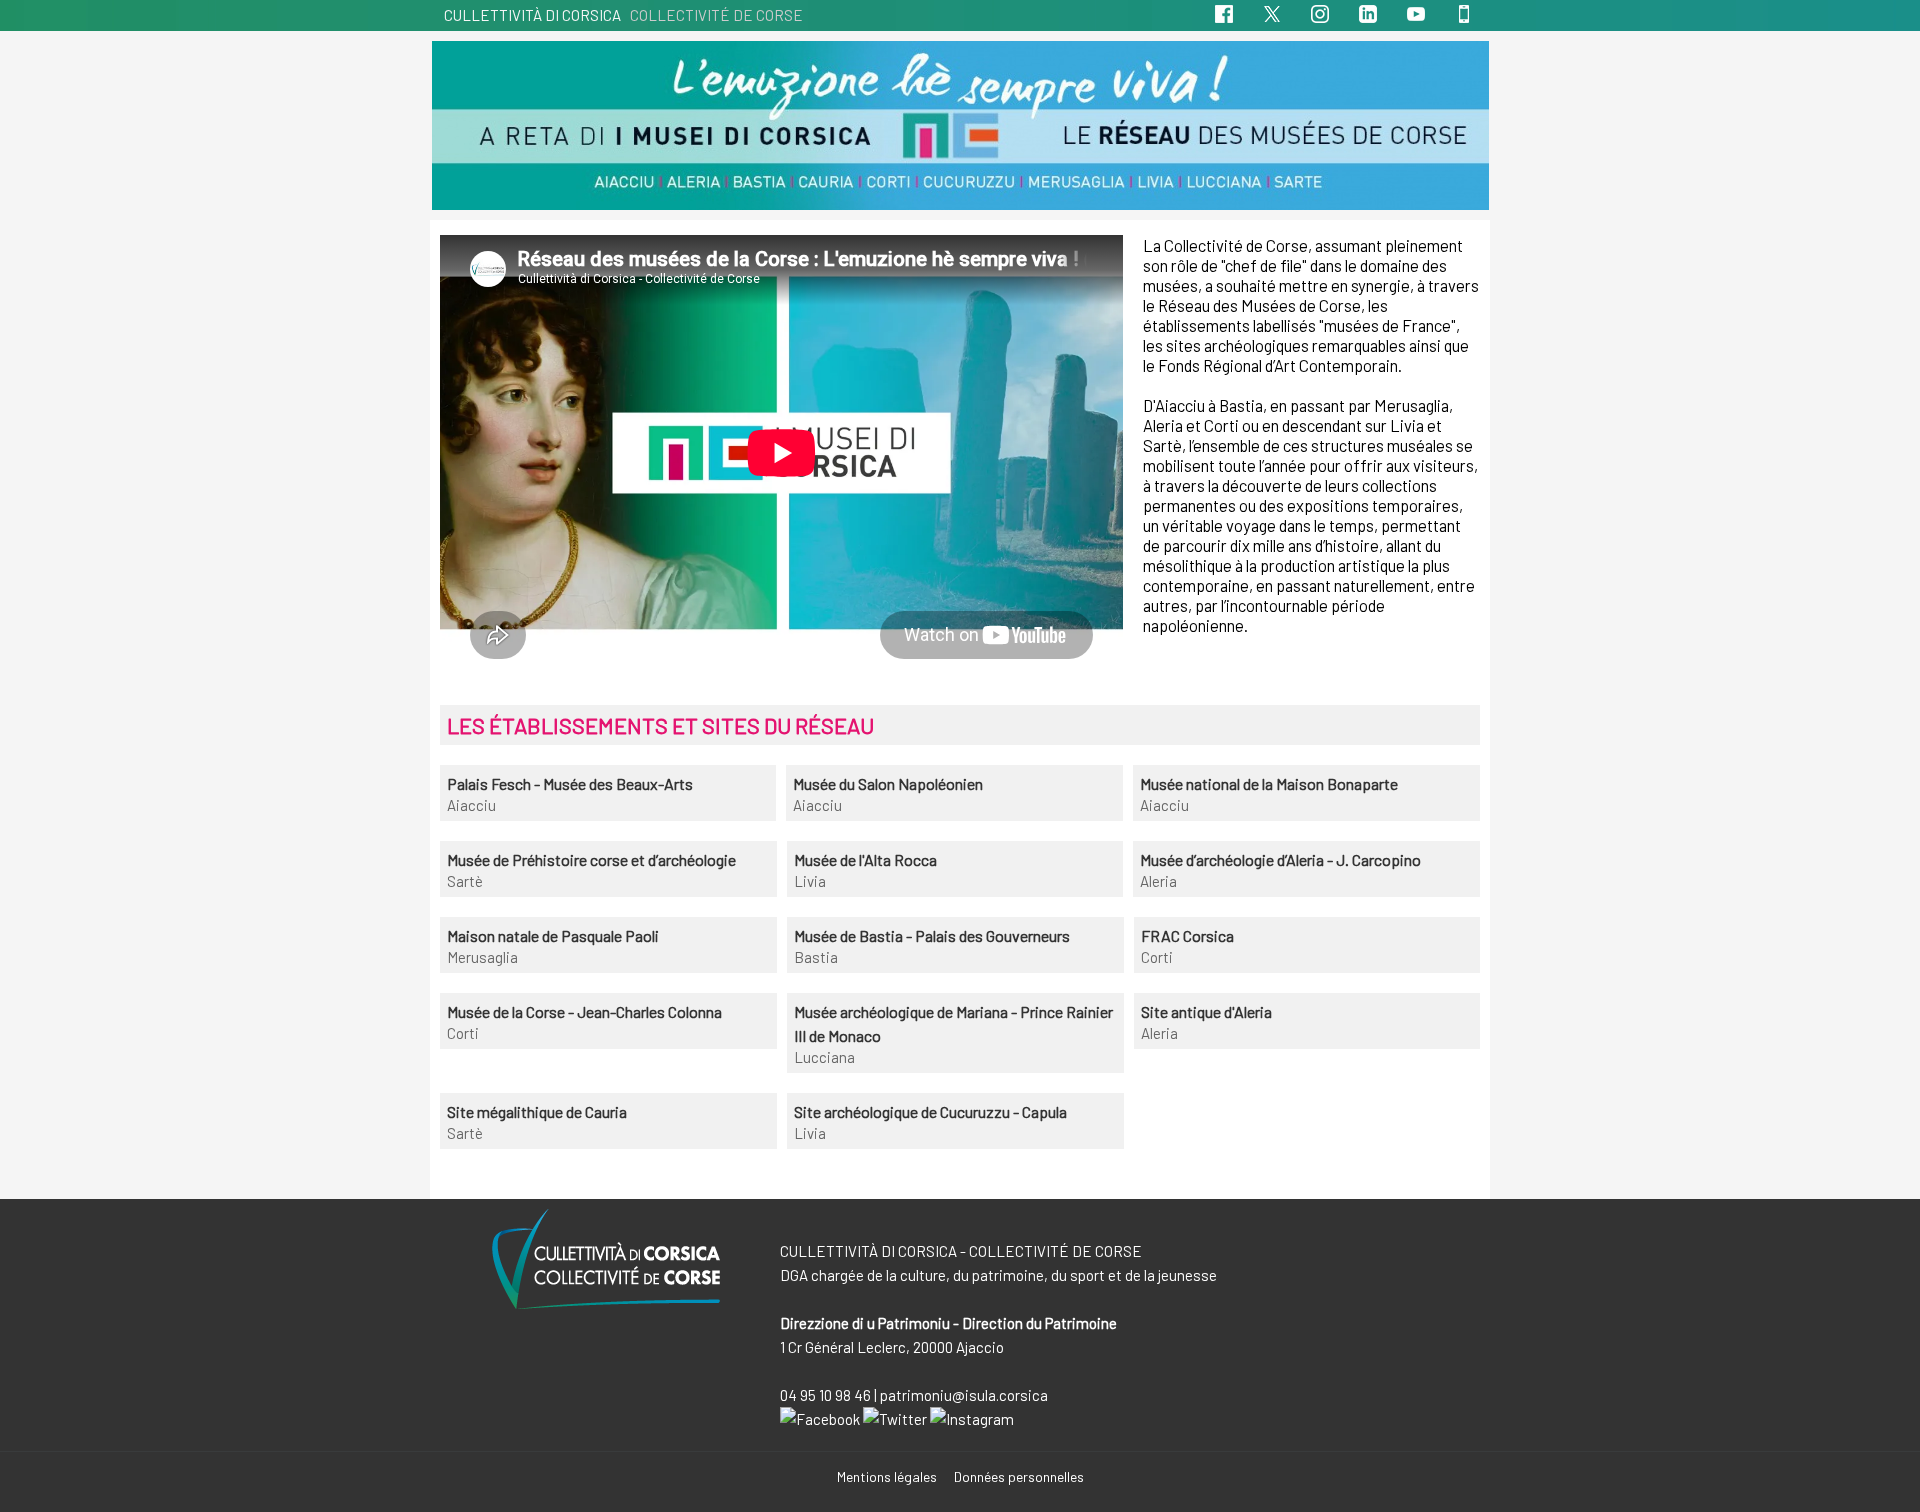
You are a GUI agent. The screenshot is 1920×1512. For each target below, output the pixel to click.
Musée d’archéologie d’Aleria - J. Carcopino (1280, 859)
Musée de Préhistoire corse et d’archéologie (591, 859)
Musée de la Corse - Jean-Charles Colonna (584, 1011)
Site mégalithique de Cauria (537, 1111)
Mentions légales (888, 1476)
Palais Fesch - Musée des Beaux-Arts (570, 783)
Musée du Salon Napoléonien (888, 783)
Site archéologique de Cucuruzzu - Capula (930, 1111)
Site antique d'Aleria (1206, 1011)
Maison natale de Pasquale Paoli (553, 935)
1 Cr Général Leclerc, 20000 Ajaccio (892, 1347)
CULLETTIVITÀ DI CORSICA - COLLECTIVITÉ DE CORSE (961, 1251)
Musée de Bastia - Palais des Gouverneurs (932, 935)
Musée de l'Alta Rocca (865, 859)
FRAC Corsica (1187, 935)
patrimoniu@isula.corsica (964, 1395)
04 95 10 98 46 (825, 1395)
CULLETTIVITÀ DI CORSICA (623, 15)
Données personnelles (1019, 1476)
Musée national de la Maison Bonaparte (1269, 783)
